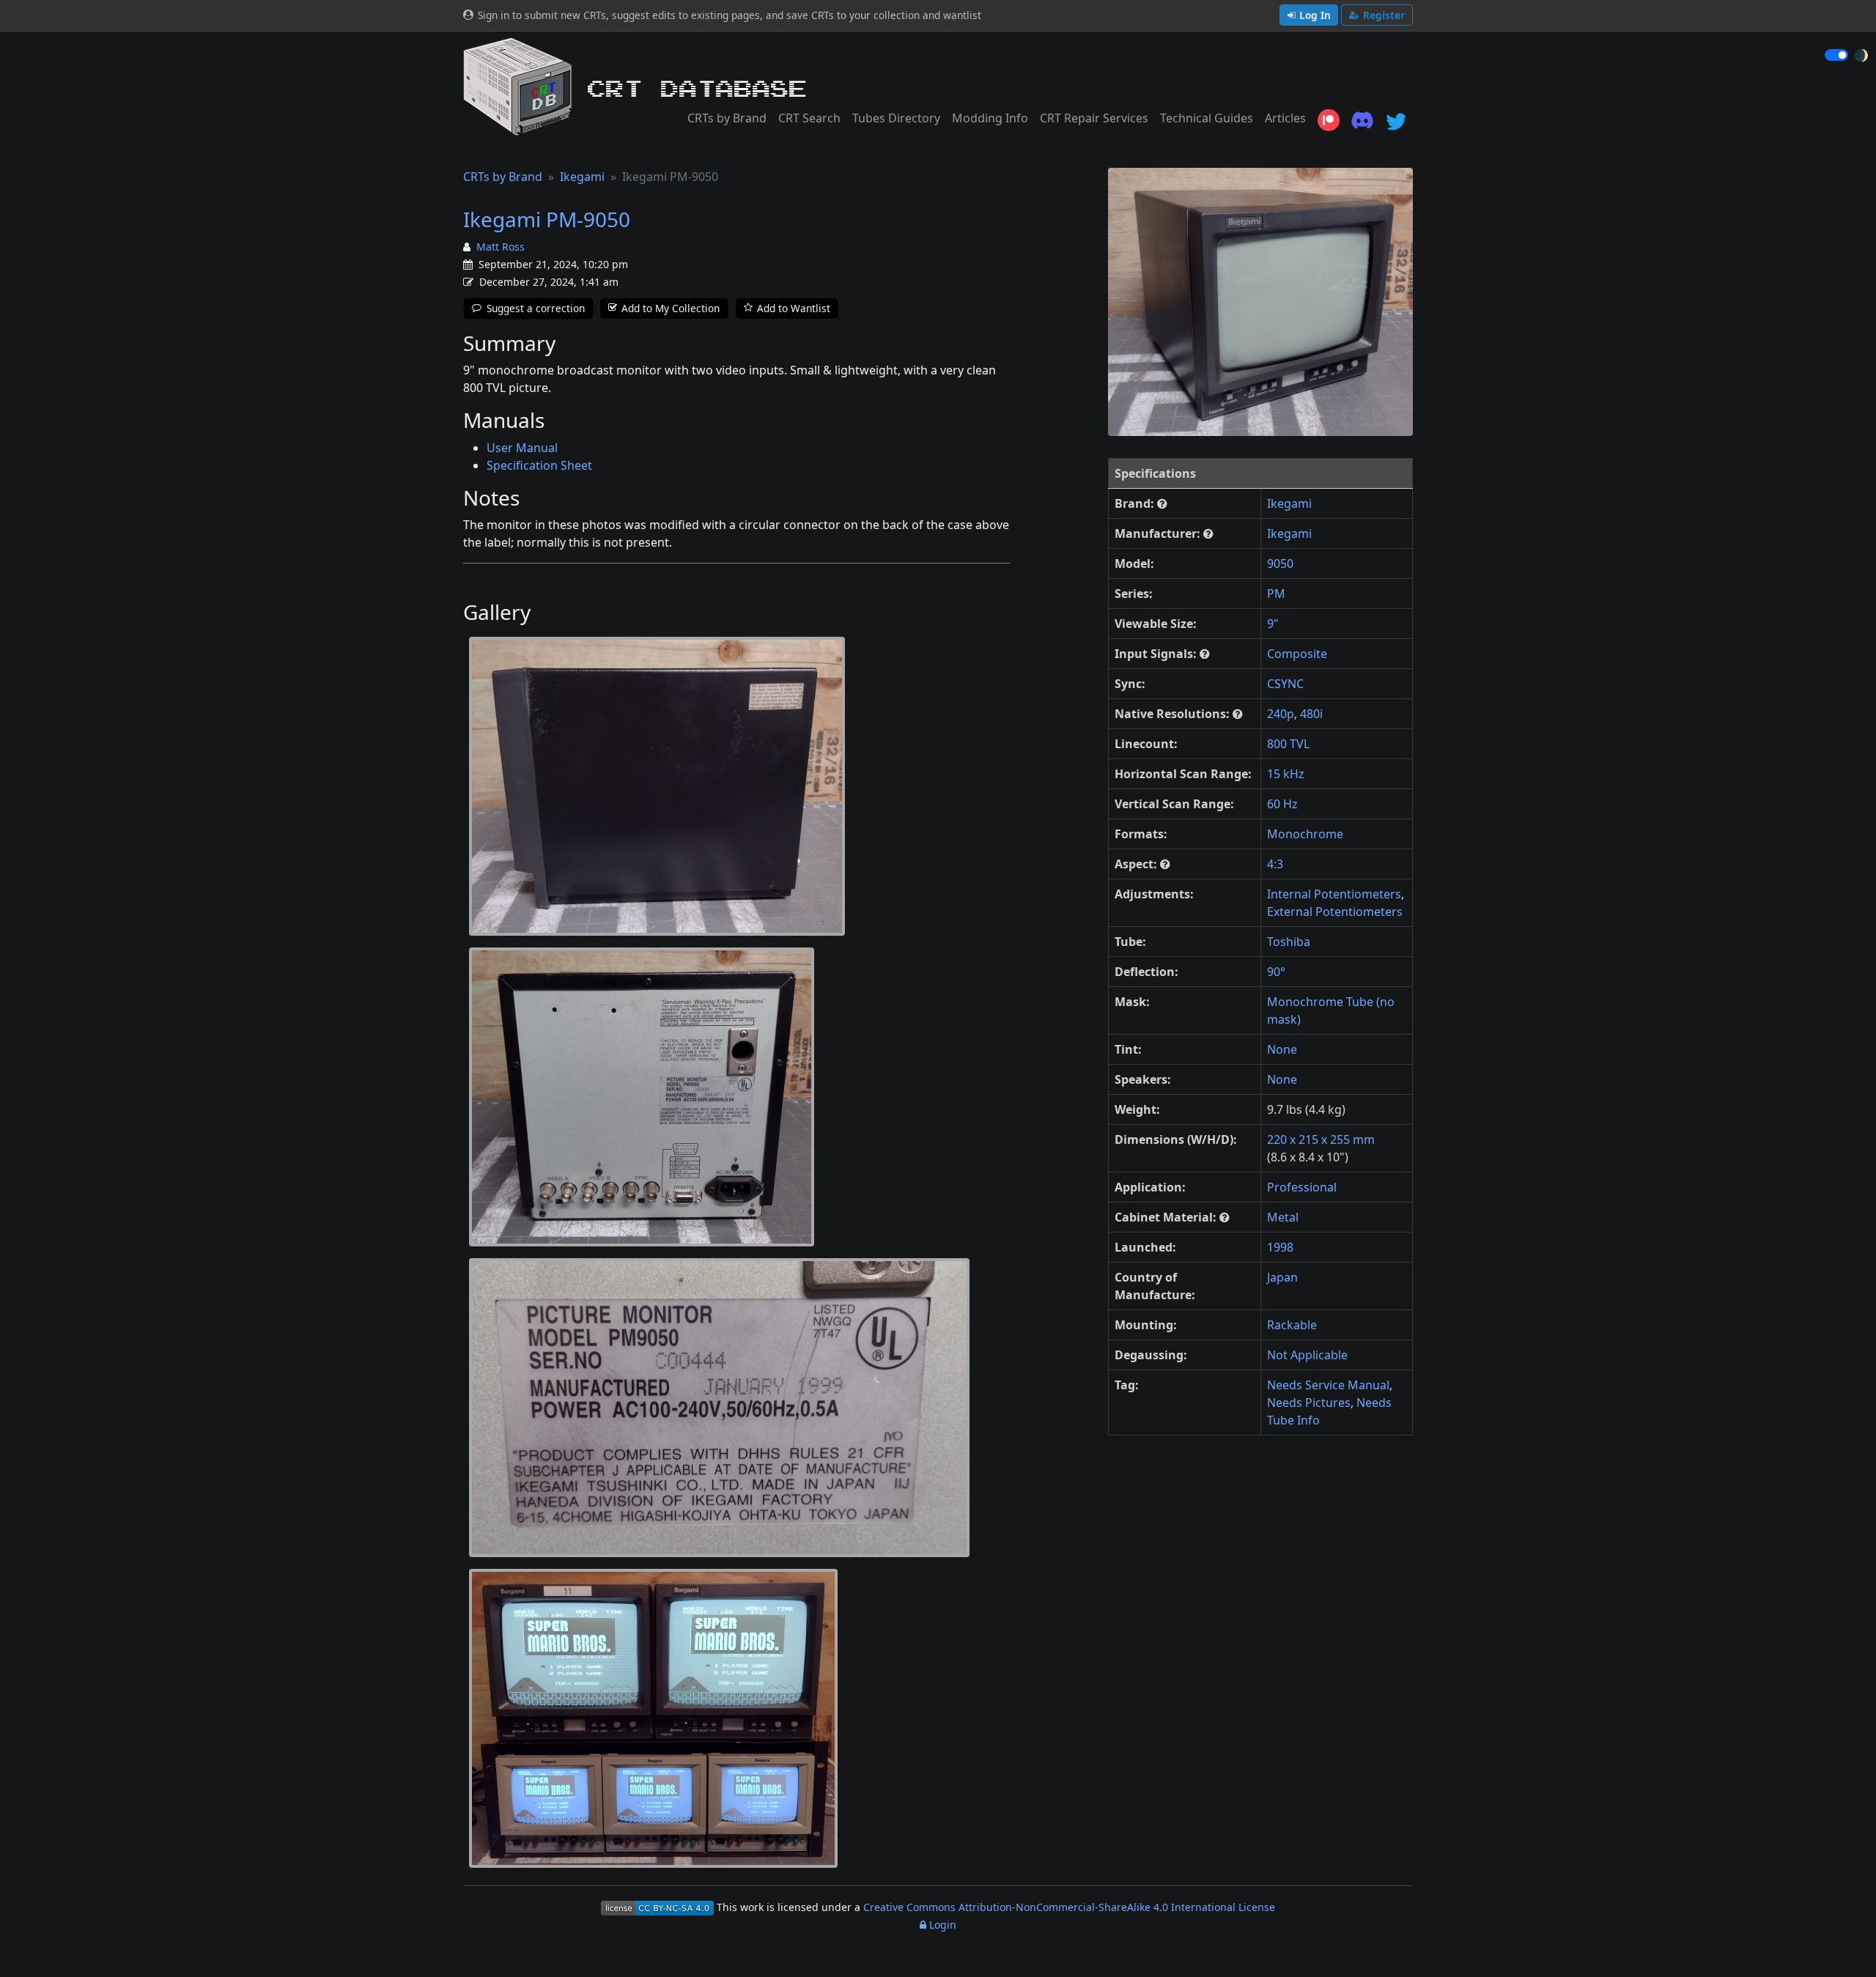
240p (1281, 714)
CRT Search (809, 118)
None (1282, 1049)
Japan (1282, 1277)
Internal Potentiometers (1334, 894)
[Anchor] (566, 344)
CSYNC (1285, 684)
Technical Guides (1207, 118)
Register (1384, 15)
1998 (1280, 1247)
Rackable (1292, 1325)
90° (1276, 972)
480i (1311, 714)
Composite (1297, 654)
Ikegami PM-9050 (547, 219)
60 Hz (1282, 804)
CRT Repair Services (1094, 118)
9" (1273, 624)
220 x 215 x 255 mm (1321, 1139)
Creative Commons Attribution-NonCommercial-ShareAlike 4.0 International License (1069, 1907)
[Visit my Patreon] (1329, 120)
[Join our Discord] (1362, 120)
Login (941, 1925)
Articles (1285, 118)
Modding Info (990, 118)
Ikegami (582, 177)
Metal (1283, 1217)
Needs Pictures (1309, 1403)
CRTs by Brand (727, 118)
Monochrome (1305, 834)
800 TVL (1288, 744)
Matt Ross (501, 247)
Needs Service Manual (1328, 1385)
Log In (1315, 15)
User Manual (522, 448)
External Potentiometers (1335, 912)
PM (1276, 594)
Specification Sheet (539, 465)
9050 (1280, 563)
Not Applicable (1307, 1355)
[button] (1162, 503)
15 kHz (1286, 774)
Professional (1302, 1187)
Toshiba (1289, 942)
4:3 (1275, 864)
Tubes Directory (896, 118)
